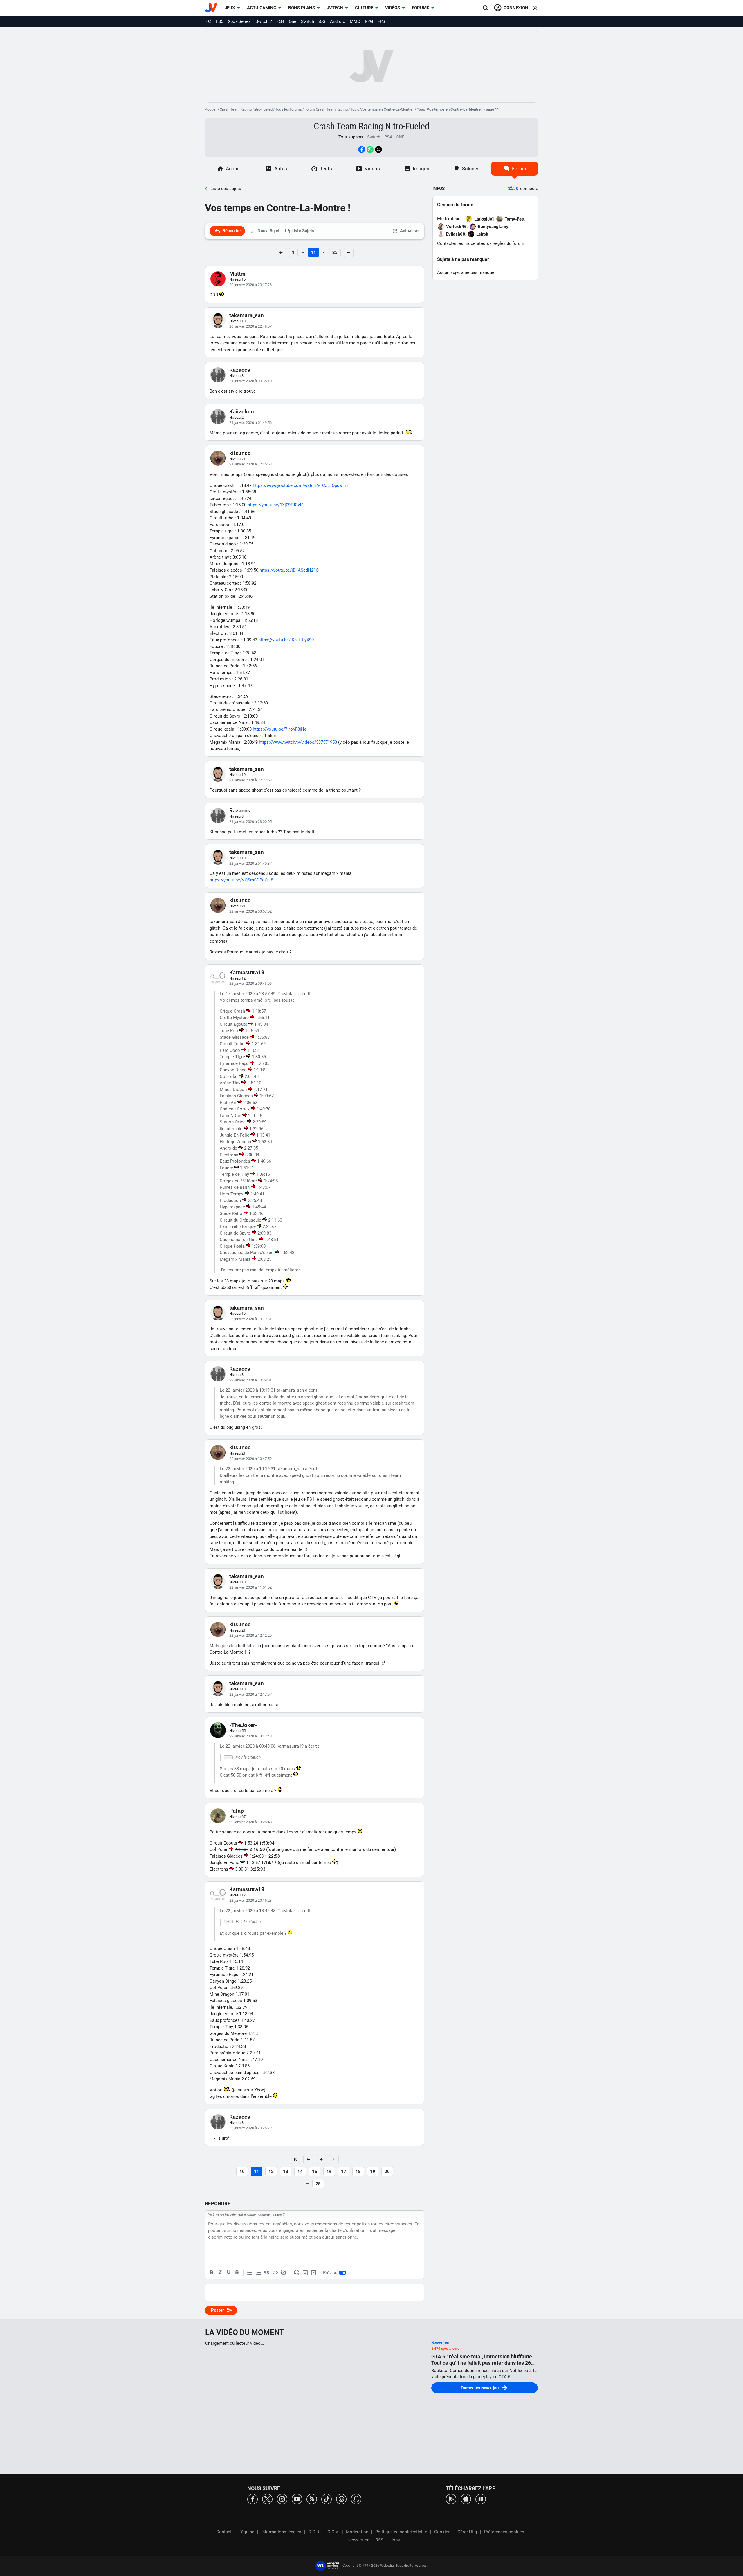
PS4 (280, 21)
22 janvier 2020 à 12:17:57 (250, 1694)
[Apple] (466, 2499)
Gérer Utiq (467, 2532)
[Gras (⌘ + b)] (212, 2273)
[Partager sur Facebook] (362, 149)
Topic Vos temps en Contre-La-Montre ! (382, 109)
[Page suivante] (321, 2159)
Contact (224, 2532)
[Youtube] (297, 2499)
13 (286, 2172)
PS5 (219, 21)
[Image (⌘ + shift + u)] (305, 2273)
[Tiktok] (327, 2499)
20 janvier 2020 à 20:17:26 (250, 285)
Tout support (351, 137)
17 (344, 2172)
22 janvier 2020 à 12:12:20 (250, 1635)
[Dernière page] (334, 2159)
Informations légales (281, 2532)
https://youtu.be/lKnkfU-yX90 (286, 640)
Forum (519, 169)
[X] (267, 2499)
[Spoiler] (284, 2273)
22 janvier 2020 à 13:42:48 (250, 1736)
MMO (355, 21)
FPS (381, 21)
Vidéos (393, 8)
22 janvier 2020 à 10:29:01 (250, 1380)
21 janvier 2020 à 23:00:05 (250, 822)
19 (373, 2172)
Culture (364, 8)
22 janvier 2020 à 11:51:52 (250, 1587)
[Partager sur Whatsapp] (370, 149)
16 (329, 2172)
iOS (322, 21)
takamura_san (247, 315)
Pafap (237, 1811)
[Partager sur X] (378, 149)
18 (358, 2172)
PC (208, 21)
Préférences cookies (504, 2532)
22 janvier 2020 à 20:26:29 (250, 2128)
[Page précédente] (308, 2159)
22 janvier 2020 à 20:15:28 (250, 1900)
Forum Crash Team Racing (326, 109)
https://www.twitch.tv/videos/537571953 (298, 742)
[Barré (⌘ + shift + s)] (237, 2273)
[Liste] (250, 2273)
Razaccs (240, 370)
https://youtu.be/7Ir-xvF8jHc (280, 729)
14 (300, 2172)
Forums (421, 8)
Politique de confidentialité (401, 2532)
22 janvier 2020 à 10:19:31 (250, 1319)
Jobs (395, 2540)
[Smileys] (297, 2273)
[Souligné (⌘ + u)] (228, 2273)
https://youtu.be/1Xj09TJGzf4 (276, 505)
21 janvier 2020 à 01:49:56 (250, 423)
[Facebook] (253, 2499)
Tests (326, 169)
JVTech (335, 8)
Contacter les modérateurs (463, 243)
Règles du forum (508, 243)
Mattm (237, 274)
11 (313, 252)
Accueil (211, 109)
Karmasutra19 (247, 972)
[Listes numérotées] (258, 2273)
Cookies (442, 2532)
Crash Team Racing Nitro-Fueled (246, 109)
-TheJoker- (243, 1725)
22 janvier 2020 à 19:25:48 (250, 1822)
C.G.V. (333, 2532)
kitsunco (240, 453)
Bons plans (302, 8)
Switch (308, 21)
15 (315, 2172)
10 (242, 2172)
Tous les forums (288, 109)
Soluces (471, 169)
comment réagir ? (272, 2214)
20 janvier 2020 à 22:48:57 (250, 326)
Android (338, 21)
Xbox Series (239, 21)
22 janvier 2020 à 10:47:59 (250, 1459)
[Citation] (267, 2273)
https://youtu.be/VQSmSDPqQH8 (241, 880)
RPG (369, 21)
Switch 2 (264, 21)
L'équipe (246, 2532)
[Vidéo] (313, 2273)
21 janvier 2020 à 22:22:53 (250, 780)
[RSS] (312, 2499)
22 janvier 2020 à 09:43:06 (250, 983)
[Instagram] (282, 2499)
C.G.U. (314, 2532)
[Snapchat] (356, 2499)
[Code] (275, 2273)
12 (271, 2172)
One (293, 21)
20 (387, 2172)
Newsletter (358, 2540)
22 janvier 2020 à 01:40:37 (250, 863)
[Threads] (341, 2499)
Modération (357, 2532)
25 (335, 252)
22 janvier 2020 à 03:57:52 (250, 911)
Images (421, 169)
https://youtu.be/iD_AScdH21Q (289, 570)
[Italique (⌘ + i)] (220, 2273)
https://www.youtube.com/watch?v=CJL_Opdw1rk (301, 485)
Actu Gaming (262, 8)
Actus (281, 169)
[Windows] (481, 2499)
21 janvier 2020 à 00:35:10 (250, 381)
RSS (379, 2540)
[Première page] (295, 2159)
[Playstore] (451, 2499)
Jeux (230, 8)
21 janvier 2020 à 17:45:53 (250, 464)
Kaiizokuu (242, 412)
